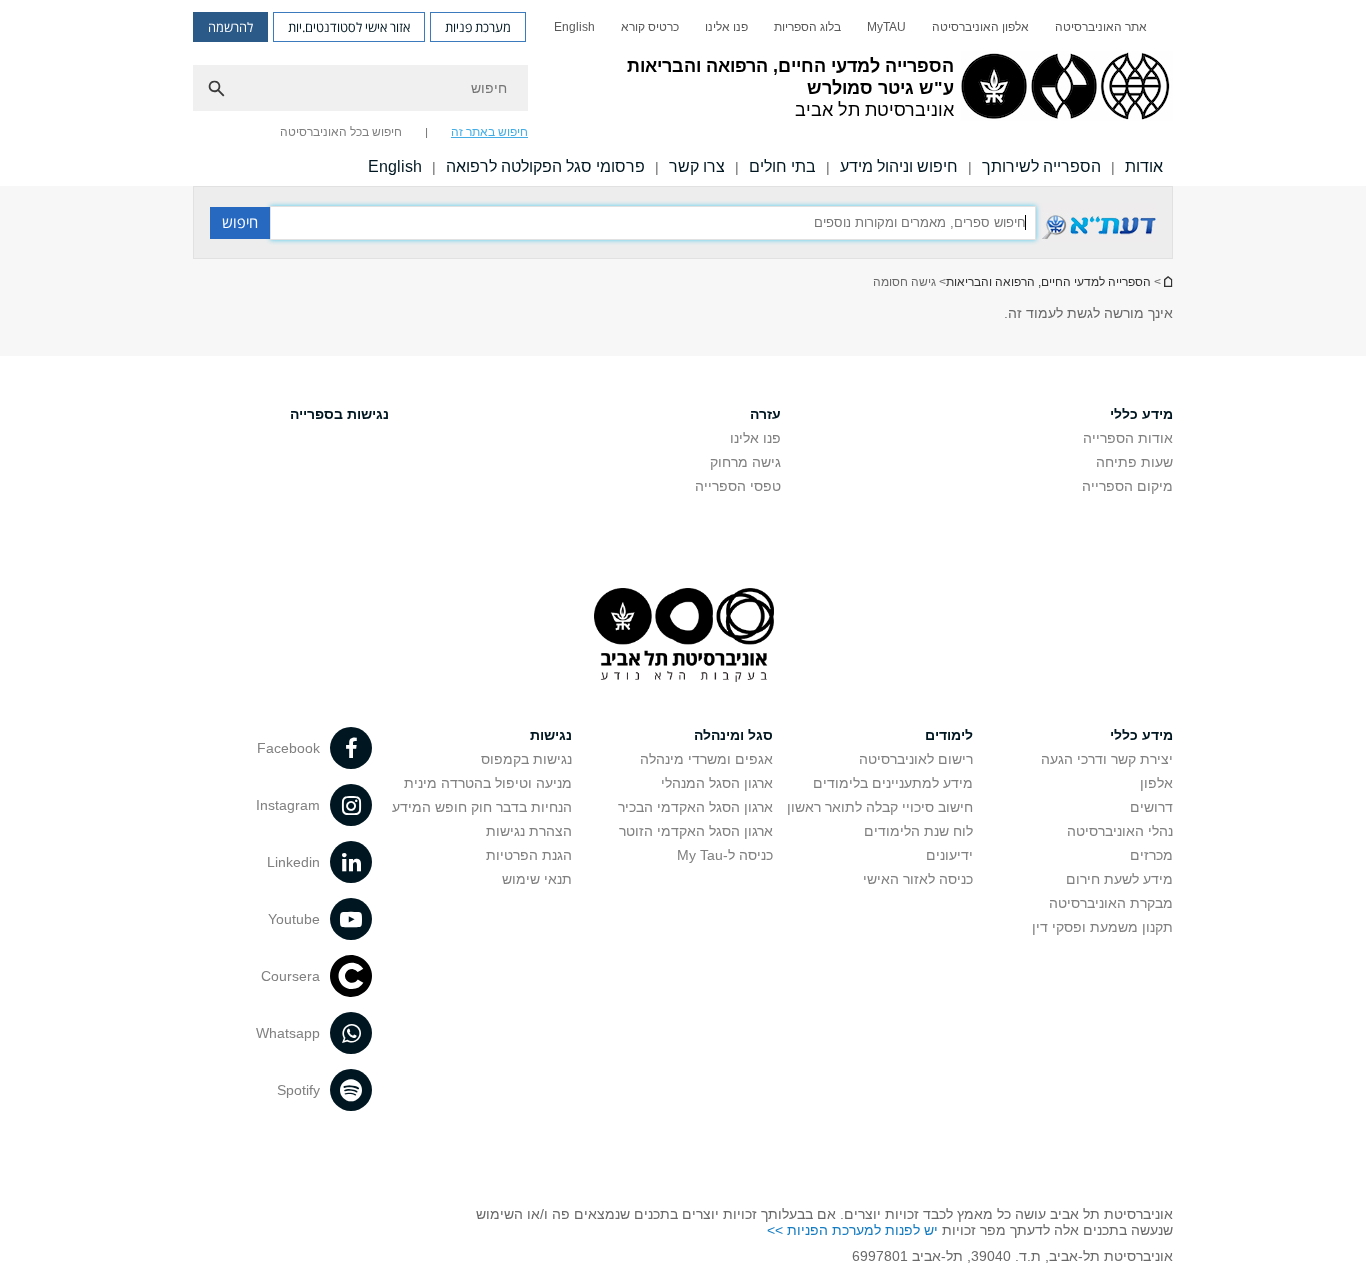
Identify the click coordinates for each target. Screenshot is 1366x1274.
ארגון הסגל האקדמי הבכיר (695, 807)
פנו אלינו (726, 27)
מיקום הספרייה (1127, 486)
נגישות (551, 735)
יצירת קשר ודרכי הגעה (1107, 759)
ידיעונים (949, 855)
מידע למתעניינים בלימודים (893, 783)
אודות (1144, 166)
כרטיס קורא (650, 27)
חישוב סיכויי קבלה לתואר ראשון (880, 807)
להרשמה (230, 27)
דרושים (1151, 807)
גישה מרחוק (745, 462)
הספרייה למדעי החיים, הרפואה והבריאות (1048, 282)
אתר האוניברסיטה (1101, 27)
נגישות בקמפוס (526, 759)
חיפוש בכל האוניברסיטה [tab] (341, 132)
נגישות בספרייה (339, 414)
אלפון (1156, 783)
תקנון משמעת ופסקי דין (1102, 927)
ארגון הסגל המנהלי (717, 783)
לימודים (949, 735)
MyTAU (886, 27)
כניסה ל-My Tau (725, 855)
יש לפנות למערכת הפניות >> (852, 1230)
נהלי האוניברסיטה (1120, 831)
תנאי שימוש (537, 879)
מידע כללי (1141, 414)
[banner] (683, 93)
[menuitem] (1101, 27)
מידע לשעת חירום (1119, 879)
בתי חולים (782, 166)
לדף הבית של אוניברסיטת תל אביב (1167, 281)
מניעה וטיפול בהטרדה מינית (488, 783)
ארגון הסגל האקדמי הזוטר (696, 831)
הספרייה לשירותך (1041, 166)
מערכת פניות (478, 27)
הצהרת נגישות (529, 831)
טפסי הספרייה (738, 486)
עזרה (765, 414)
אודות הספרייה (1128, 438)
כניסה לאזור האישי (918, 879)
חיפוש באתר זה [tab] (489, 132)
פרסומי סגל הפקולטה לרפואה (545, 166)
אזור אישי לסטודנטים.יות (349, 27)
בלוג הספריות (807, 27)
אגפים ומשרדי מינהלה (706, 759)
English (574, 27)
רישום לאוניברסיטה (916, 759)
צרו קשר (697, 166)
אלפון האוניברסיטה (980, 27)
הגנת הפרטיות (529, 855)
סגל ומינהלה (733, 735)
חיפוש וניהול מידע (899, 166)
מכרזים (1151, 855)
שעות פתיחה (1134, 462)
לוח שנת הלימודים (918, 831)
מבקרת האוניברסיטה (1111, 903)
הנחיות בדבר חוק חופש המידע (482, 807)
